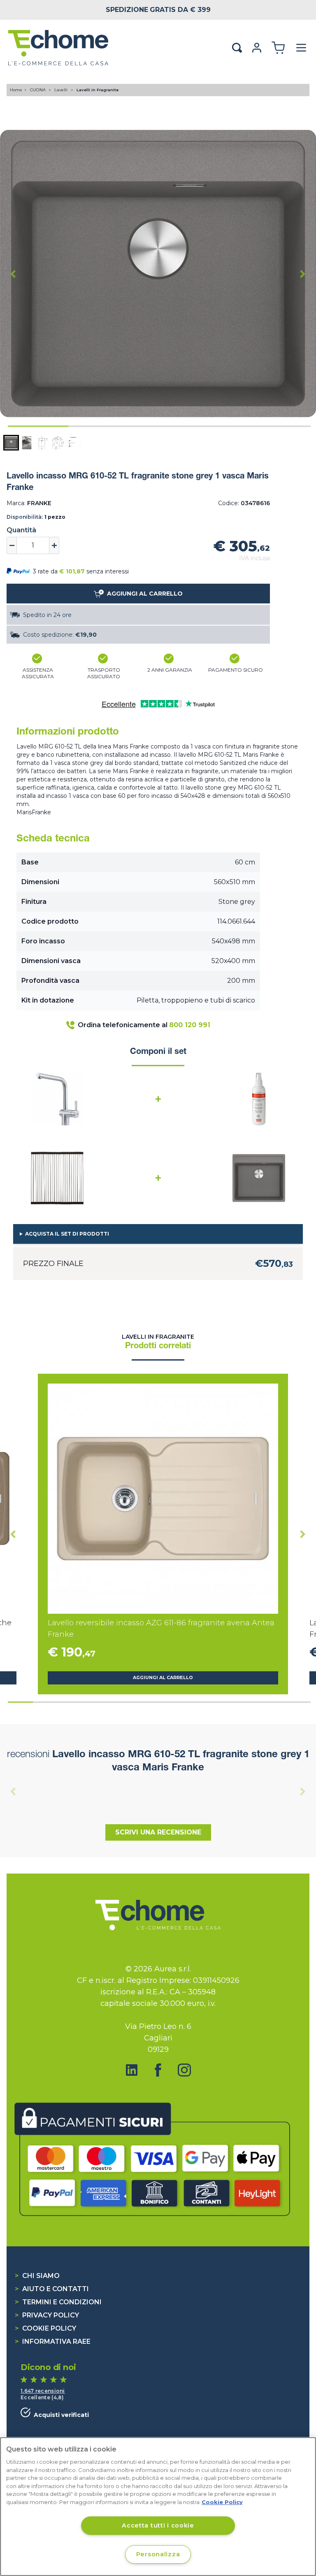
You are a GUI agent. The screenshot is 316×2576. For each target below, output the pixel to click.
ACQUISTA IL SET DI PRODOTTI (67, 1234)
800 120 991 (190, 1025)
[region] (158, 2507)
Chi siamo (37, 2276)
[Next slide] (303, 274)
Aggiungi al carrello (163, 1678)
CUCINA (38, 90)
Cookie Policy (45, 2328)
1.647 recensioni (43, 2391)
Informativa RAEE (53, 2342)
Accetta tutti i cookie (158, 2525)
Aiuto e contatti (52, 2289)
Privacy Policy (47, 2315)
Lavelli (62, 90)
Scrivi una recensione (158, 1832)
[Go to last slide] (13, 274)
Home (16, 90)
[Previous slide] (13, 1791)
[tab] (38, 426)
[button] (11, 443)
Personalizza (158, 2554)
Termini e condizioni (58, 2302)
